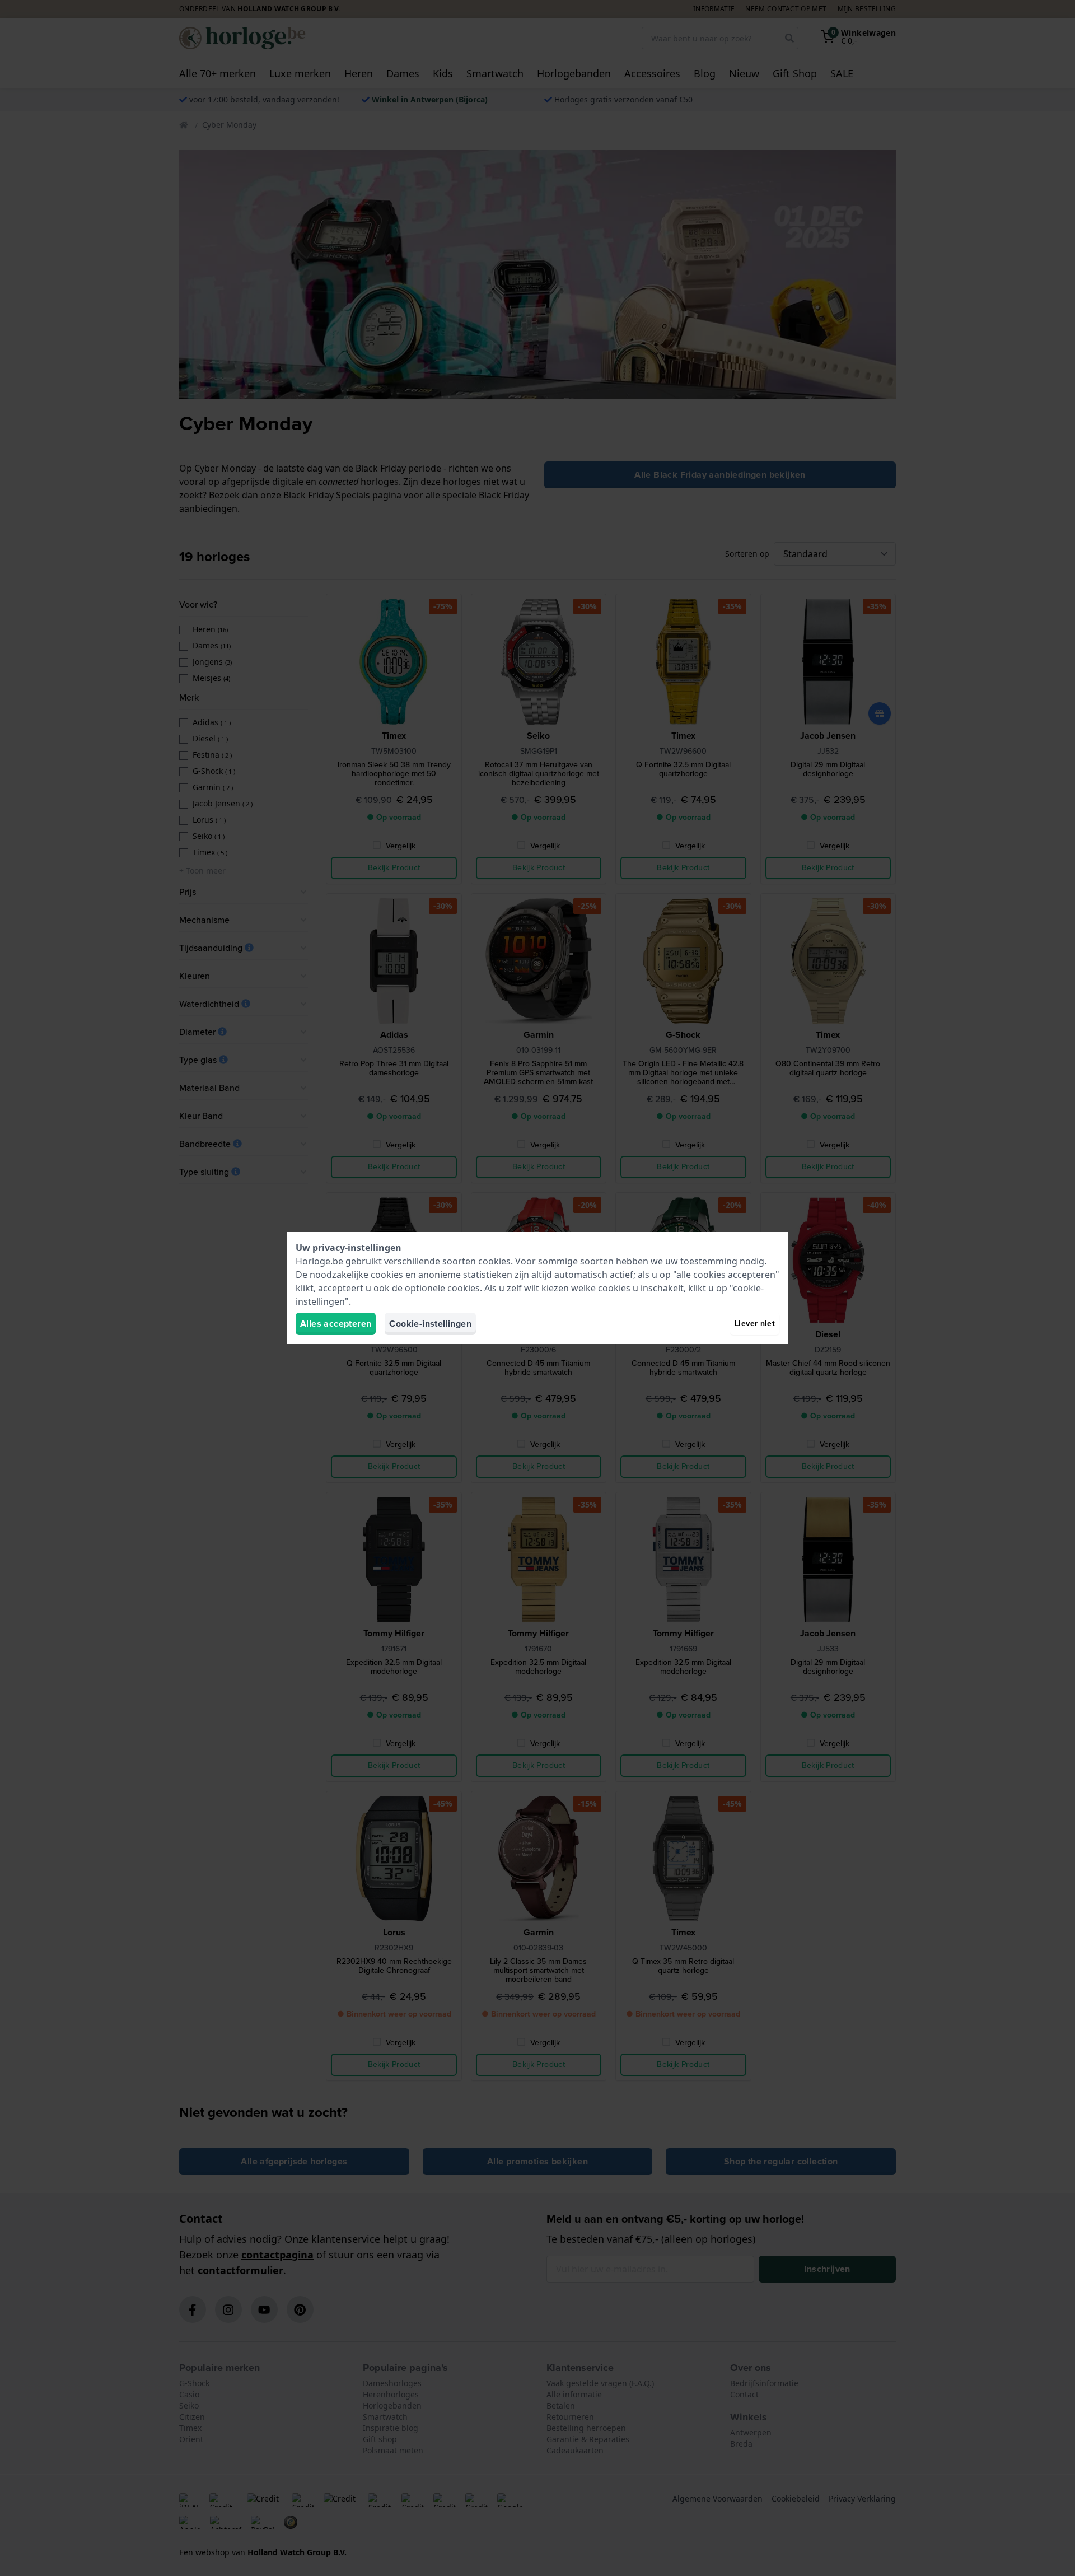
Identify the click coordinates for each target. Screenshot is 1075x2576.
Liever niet (755, 1324)
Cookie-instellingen (430, 1324)
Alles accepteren (336, 1324)
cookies (494, 1261)
